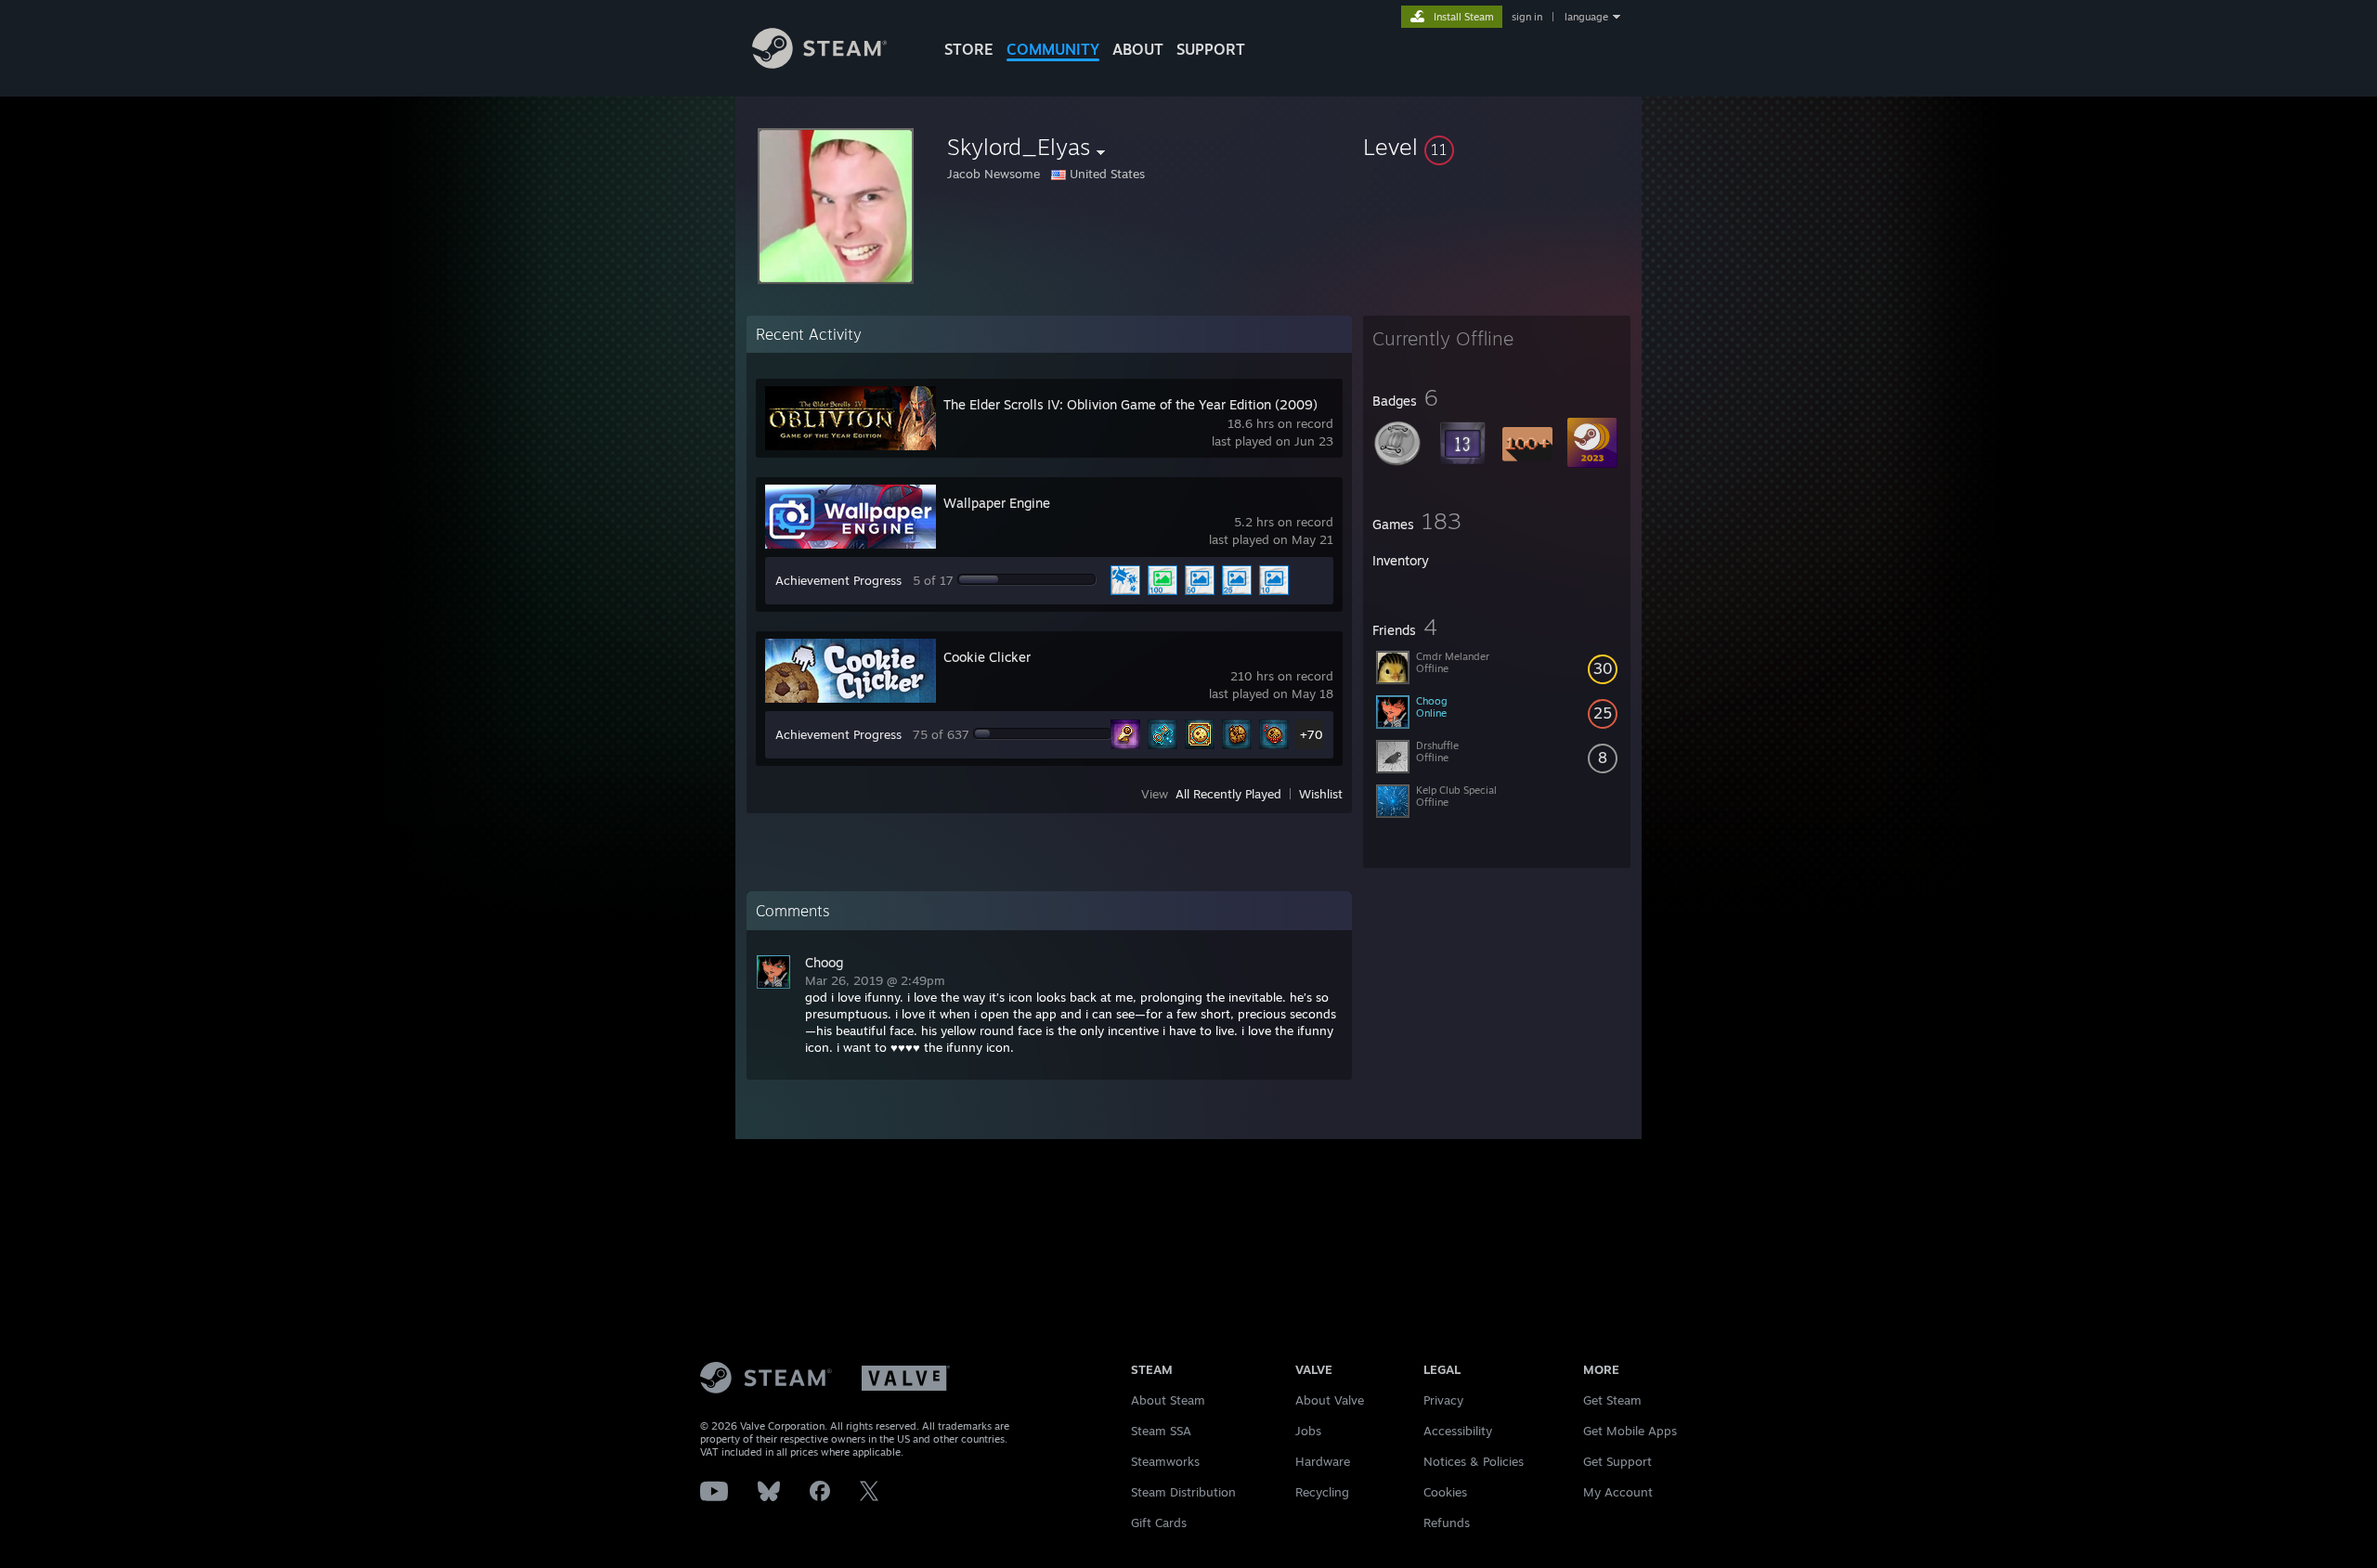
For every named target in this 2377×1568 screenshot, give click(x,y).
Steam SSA (1161, 1431)
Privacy (1443, 1400)
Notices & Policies (1474, 1461)
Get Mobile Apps (1630, 1431)
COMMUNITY (1053, 49)
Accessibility (1458, 1431)
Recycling (1322, 1492)
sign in (1527, 17)
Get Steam (1612, 1400)
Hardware (1323, 1461)
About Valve (1330, 1400)
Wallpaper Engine (997, 503)
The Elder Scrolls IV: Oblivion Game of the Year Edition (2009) (1130, 404)
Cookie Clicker (987, 657)
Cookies (1445, 1492)
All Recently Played (1228, 794)
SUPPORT (1211, 49)
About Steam (1168, 1400)
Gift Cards (1159, 1523)
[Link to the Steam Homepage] (819, 64)
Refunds (1447, 1523)
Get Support (1617, 1461)
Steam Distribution (1183, 1492)
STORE (969, 49)
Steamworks (1165, 1461)
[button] (1497, 147)
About (1138, 49)
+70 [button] (1312, 734)
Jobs (1308, 1431)
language (1586, 17)
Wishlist (1321, 794)
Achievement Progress (838, 580)
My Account (1618, 1492)
